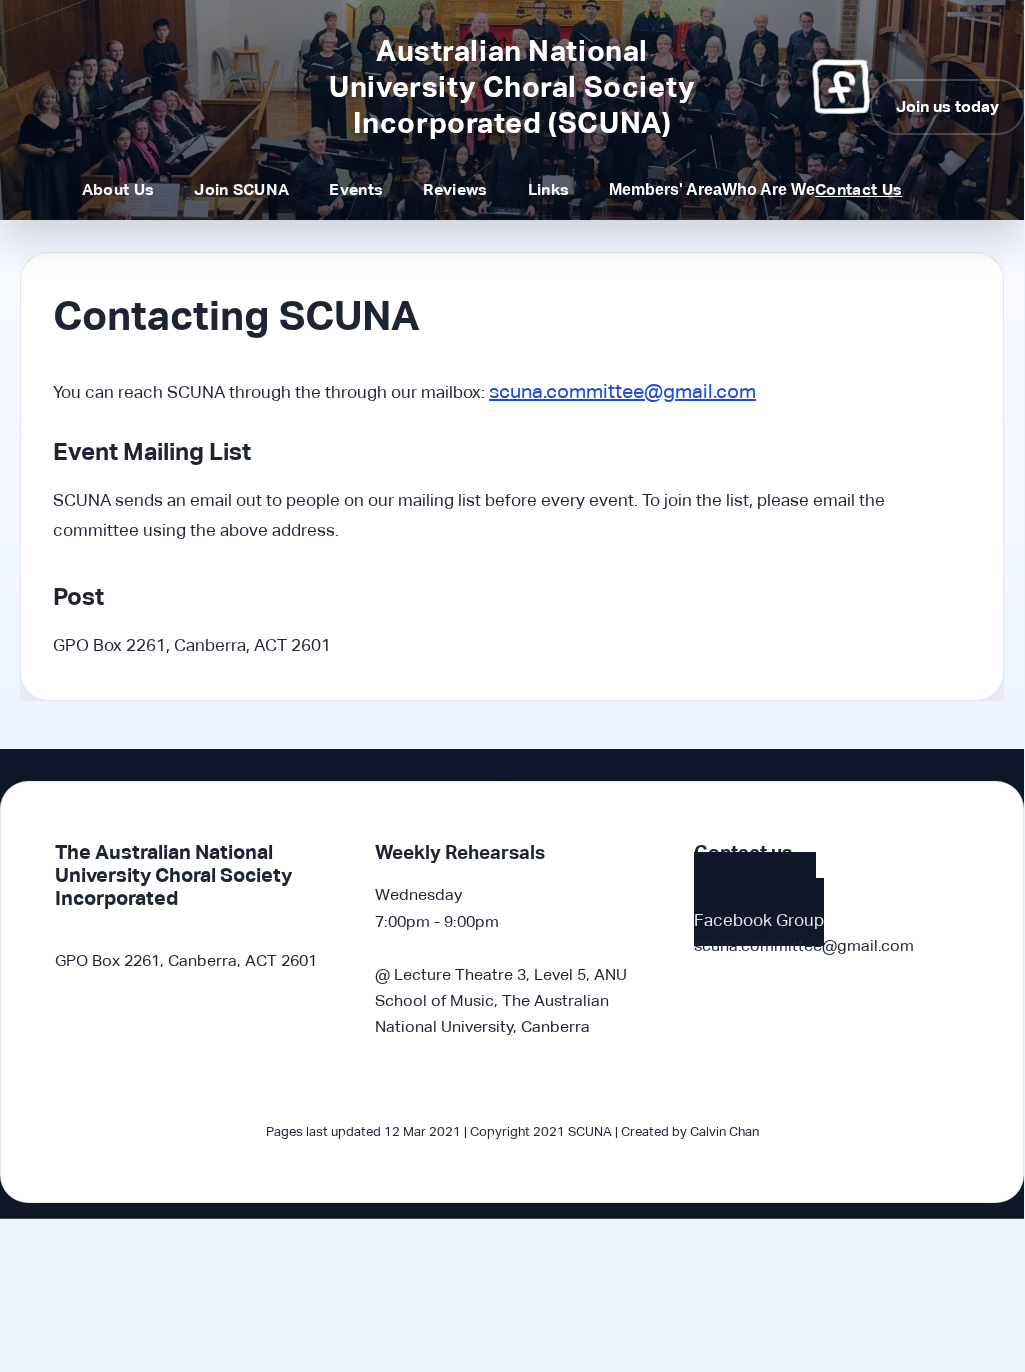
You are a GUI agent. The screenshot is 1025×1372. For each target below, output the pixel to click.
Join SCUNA (241, 189)
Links (549, 189)
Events (356, 189)
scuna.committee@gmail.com (622, 391)
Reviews (455, 189)
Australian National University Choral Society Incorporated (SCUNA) (511, 86)
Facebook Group (759, 920)
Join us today (947, 106)
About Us (118, 189)
